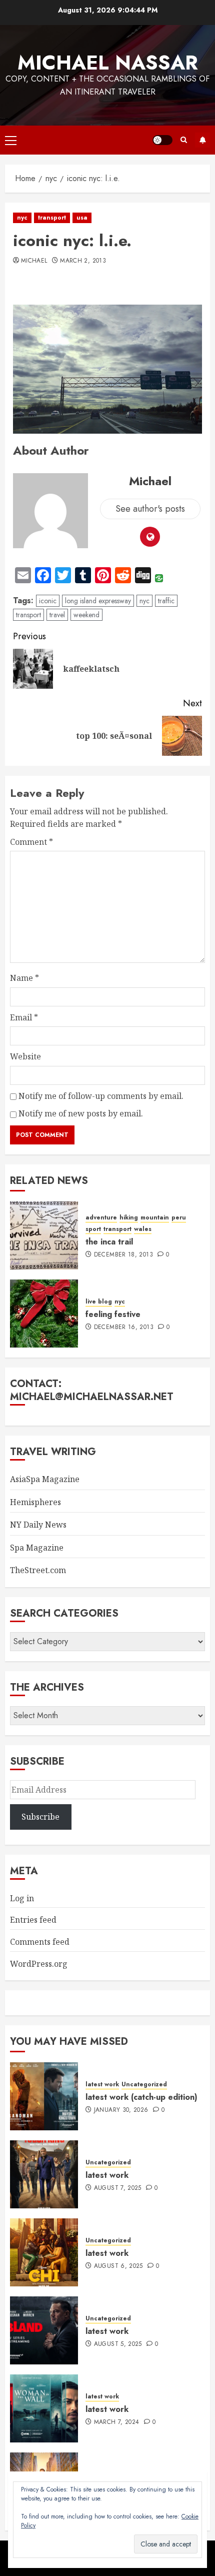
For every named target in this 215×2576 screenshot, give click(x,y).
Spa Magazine (37, 1548)
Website (25, 1056)
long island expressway (98, 601)
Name (24, 978)
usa (82, 218)
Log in (22, 1898)
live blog (99, 1302)
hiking (129, 1218)
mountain (155, 1218)
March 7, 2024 (117, 2422)
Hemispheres (35, 1502)
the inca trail (109, 1242)
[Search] (184, 140)
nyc (22, 218)
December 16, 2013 (124, 1328)
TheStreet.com (38, 1570)
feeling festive (113, 1314)
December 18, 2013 (123, 1255)
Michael (34, 261)
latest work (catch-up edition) (141, 2097)
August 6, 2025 (118, 2266)
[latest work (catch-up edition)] (44, 2096)
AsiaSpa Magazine (45, 1479)
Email (24, 1017)
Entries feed (33, 1920)
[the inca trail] (44, 1235)
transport (52, 218)
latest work (102, 2085)
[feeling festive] (44, 1314)
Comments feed (40, 1942)
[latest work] (44, 2174)
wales (143, 1229)
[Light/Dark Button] (162, 140)
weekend (86, 615)
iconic (48, 601)
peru (179, 1218)
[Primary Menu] (11, 140)
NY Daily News (38, 1525)
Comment (31, 842)
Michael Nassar (108, 63)
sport (93, 1229)
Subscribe (202, 140)
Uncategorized (144, 2085)
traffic (166, 601)
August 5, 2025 (118, 2344)
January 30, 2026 (121, 2110)
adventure (101, 1218)
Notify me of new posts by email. (81, 1113)
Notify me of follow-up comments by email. (101, 1096)
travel (57, 615)
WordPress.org (39, 1964)
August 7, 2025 (118, 2188)
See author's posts (150, 509)
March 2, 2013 (83, 261)
